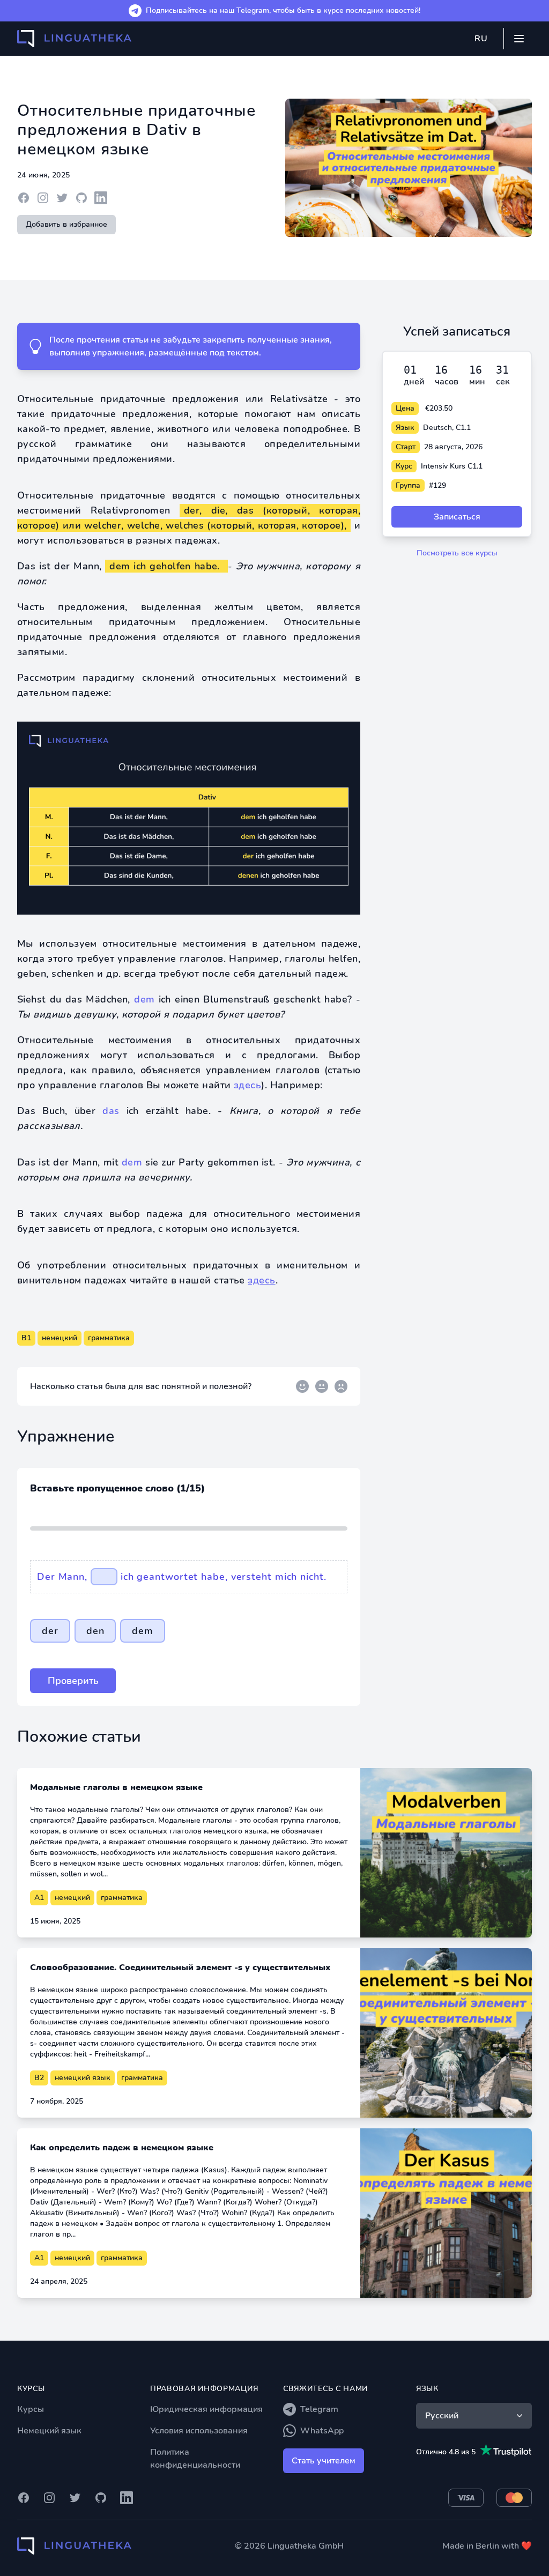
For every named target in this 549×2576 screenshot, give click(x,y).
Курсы (31, 2409)
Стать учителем (324, 2461)
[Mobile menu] (519, 39)
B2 (39, 2078)
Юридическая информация (206, 2409)
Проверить (73, 1681)
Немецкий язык (49, 2431)
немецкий (60, 1338)
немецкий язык (83, 2078)
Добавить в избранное (66, 224)
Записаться (457, 517)
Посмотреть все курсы (457, 553)
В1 (26, 1338)
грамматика (109, 1338)
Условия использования (199, 2431)
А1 (39, 1898)
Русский (442, 2416)
